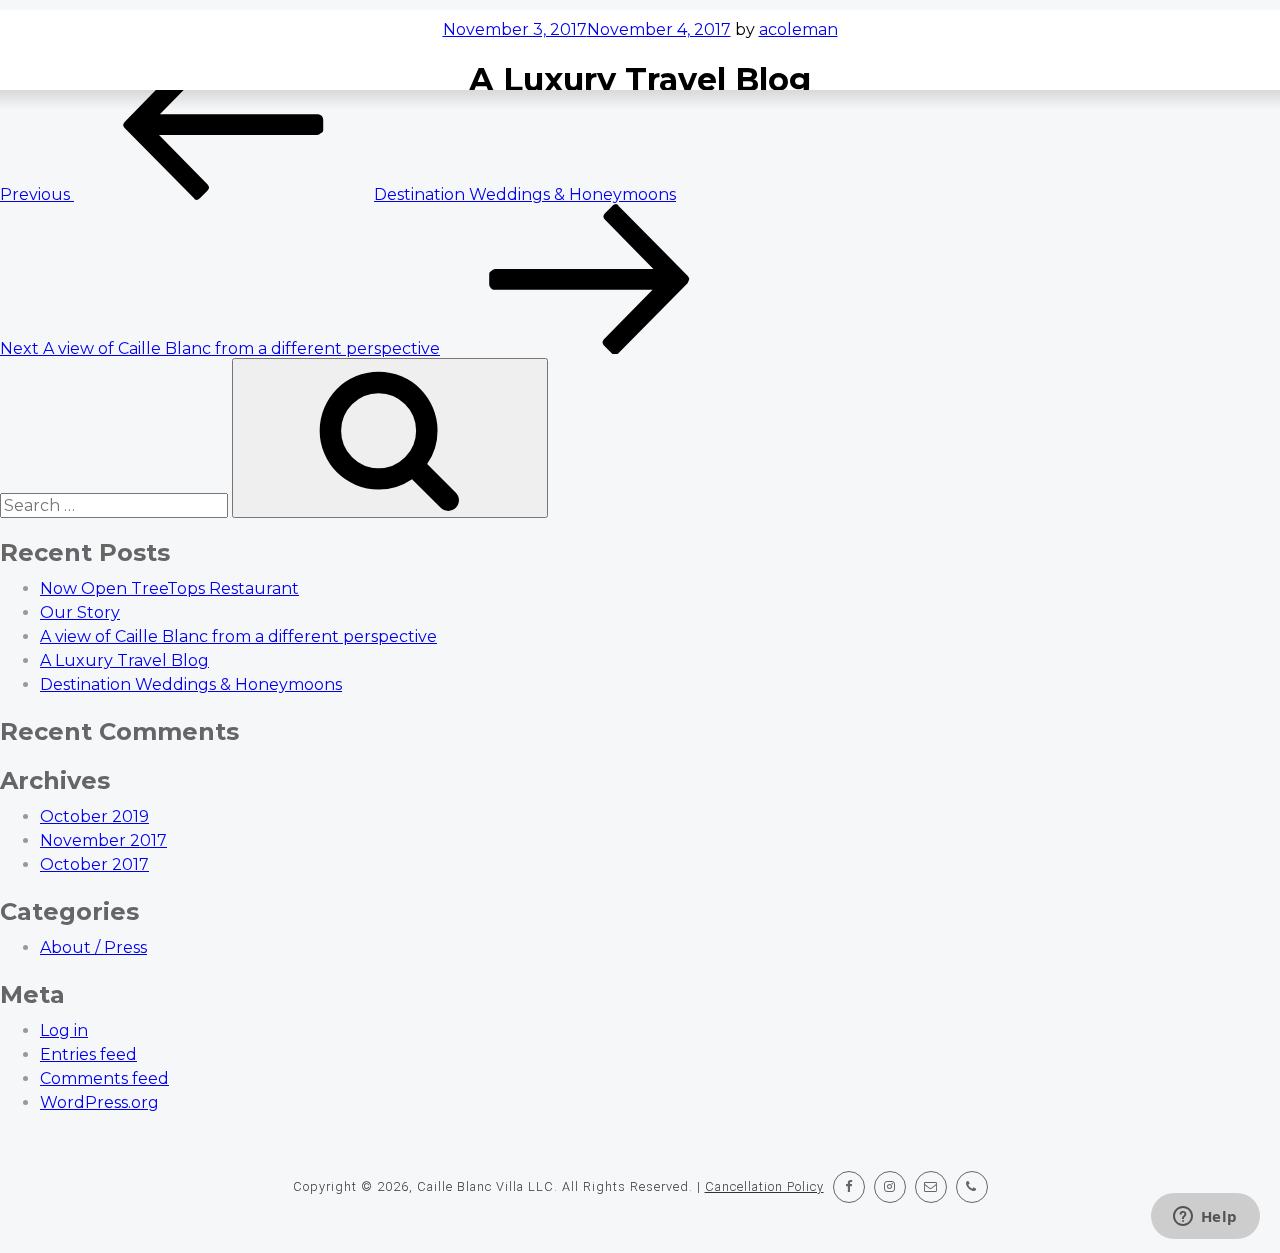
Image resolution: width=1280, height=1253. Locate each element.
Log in (64, 1030)
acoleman (798, 29)
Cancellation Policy (764, 1186)
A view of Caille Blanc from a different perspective (238, 636)
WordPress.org (99, 1102)
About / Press (93, 947)
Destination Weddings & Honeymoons (191, 684)
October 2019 (94, 816)
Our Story (80, 612)
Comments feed (104, 1078)
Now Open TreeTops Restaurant (169, 588)
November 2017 (103, 840)
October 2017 (94, 864)
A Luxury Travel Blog (124, 660)
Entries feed (88, 1054)
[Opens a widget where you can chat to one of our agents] (1205, 1218)
